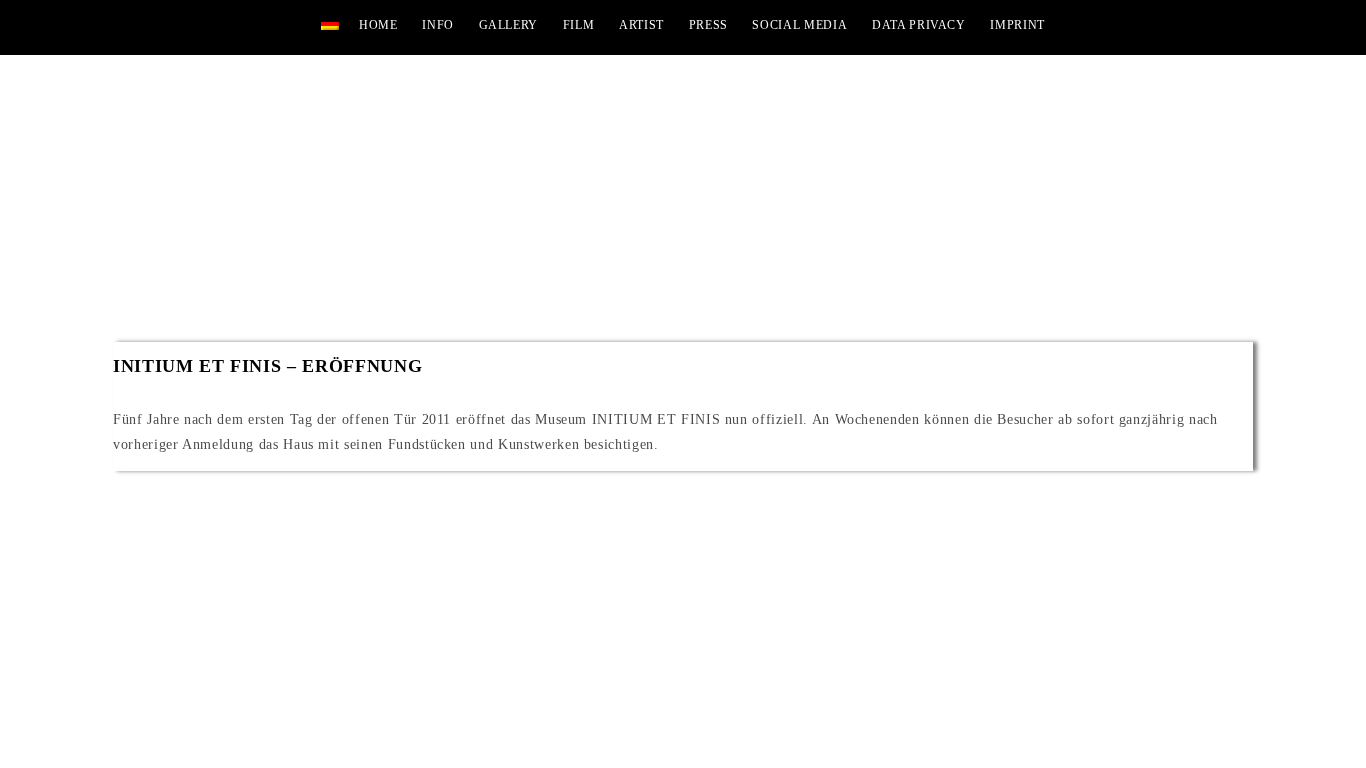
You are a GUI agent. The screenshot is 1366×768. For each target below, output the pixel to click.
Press (708, 25)
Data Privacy (919, 25)
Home (378, 25)
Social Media (799, 25)
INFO (438, 25)
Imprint (1017, 25)
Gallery (509, 25)
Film (579, 25)
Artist (641, 25)
